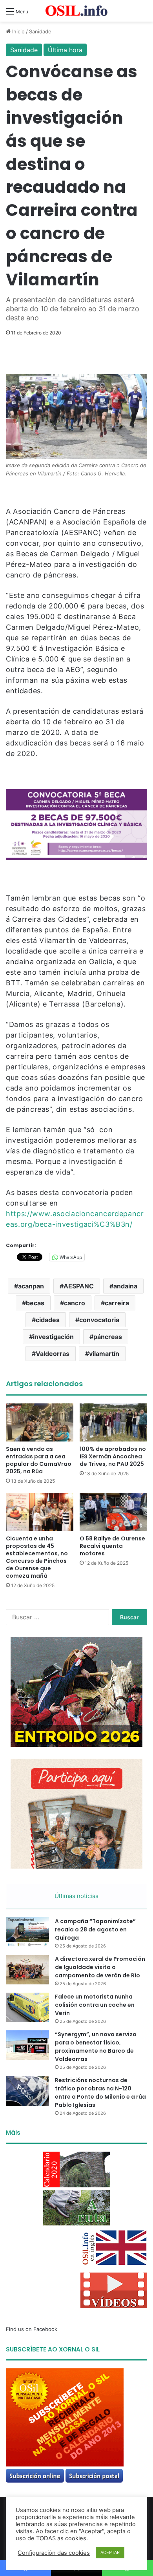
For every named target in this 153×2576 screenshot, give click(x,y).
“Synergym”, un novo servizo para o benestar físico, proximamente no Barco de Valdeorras (96, 2047)
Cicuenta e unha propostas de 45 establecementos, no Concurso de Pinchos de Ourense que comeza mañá (37, 1557)
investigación (53, 1337)
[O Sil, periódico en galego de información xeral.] (76, 11)
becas (35, 1303)
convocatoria (99, 1320)
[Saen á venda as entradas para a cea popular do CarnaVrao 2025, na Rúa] (40, 1422)
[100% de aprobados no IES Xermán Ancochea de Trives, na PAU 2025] (113, 1422)
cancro (75, 1303)
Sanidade (40, 31)
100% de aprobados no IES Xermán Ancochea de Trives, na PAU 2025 (113, 1456)
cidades (48, 1320)
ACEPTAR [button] (110, 2552)
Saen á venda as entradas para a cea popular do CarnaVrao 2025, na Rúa (39, 1460)
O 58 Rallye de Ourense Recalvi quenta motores (112, 1546)
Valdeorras (53, 1354)
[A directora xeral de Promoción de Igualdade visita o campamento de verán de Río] (27, 1970)
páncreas (108, 1337)
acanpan (31, 1286)
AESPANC (79, 1286)
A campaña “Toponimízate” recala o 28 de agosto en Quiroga (95, 1929)
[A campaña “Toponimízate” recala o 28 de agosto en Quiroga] (27, 1932)
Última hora (65, 50)
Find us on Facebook (32, 2329)
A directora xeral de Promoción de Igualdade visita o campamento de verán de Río (100, 1967)
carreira (117, 1303)
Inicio (18, 31)
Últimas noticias (76, 1896)
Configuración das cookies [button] (54, 2553)
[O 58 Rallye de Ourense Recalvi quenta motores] (113, 1512)
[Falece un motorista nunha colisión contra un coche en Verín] (27, 2007)
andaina (125, 1286)
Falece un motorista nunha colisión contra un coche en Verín (95, 2005)
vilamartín (104, 1354)
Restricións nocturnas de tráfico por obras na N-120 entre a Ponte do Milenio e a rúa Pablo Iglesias (100, 2093)
